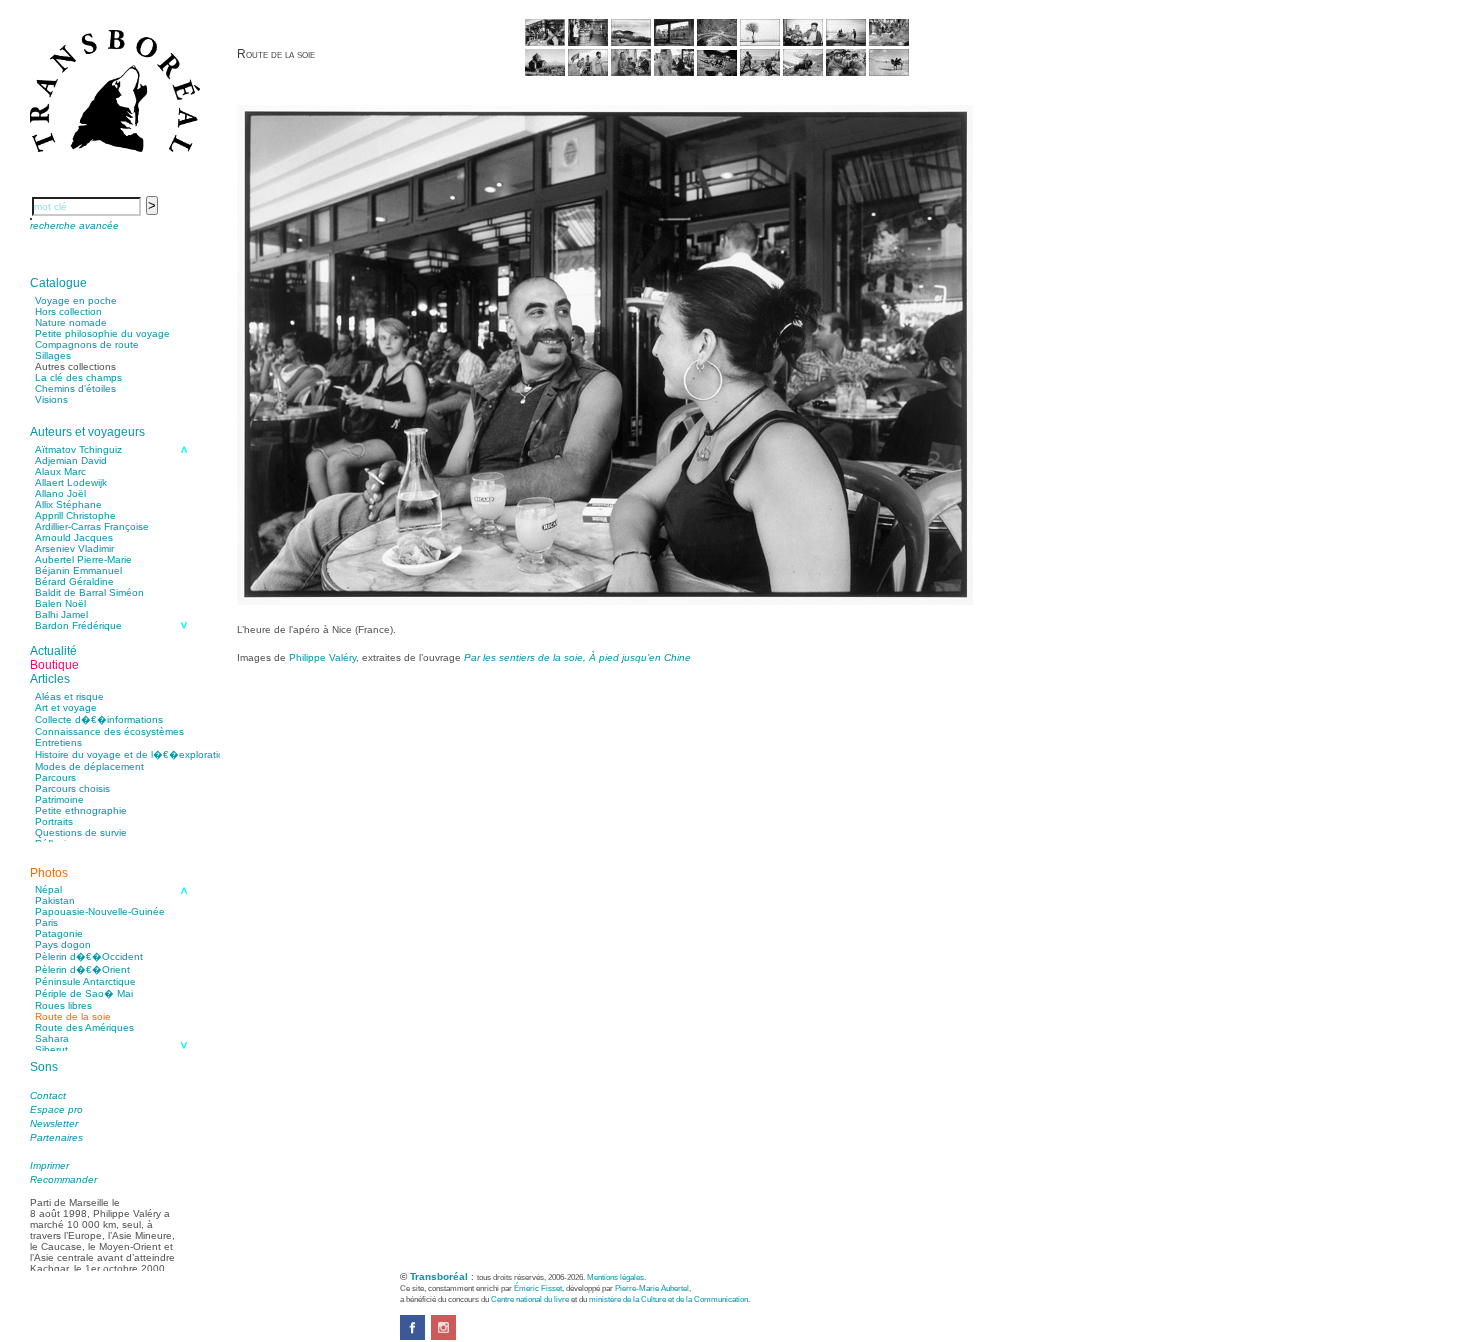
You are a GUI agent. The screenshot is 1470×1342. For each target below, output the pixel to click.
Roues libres (63, 1005)
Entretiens (58, 742)
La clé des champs (78, 377)
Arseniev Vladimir (74, 548)
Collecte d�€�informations (99, 719)
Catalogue (58, 283)
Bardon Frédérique (78, 625)
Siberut (51, 1049)
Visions (51, 399)
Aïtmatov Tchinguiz (78, 449)
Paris (46, 922)
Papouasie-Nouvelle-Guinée (100, 911)
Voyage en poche (76, 300)
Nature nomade (71, 322)
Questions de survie (81, 832)
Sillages (53, 355)
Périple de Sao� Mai (84, 993)
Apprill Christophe (75, 515)
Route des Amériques (84, 1027)
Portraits (54, 821)
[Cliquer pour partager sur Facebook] (412, 1336)
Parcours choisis (72, 788)
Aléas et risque (69, 696)
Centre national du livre (530, 1299)
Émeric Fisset (538, 1288)
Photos (49, 873)
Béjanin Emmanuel (78, 570)
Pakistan (55, 900)
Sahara (52, 1038)
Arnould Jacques (74, 537)
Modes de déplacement (89, 766)
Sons (44, 1067)
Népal (48, 889)
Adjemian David (71, 460)
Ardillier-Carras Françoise (92, 526)
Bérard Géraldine (74, 581)
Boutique (54, 665)
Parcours (55, 777)
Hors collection (68, 311)
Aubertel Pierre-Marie (83, 559)
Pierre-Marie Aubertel (652, 1288)
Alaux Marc (60, 471)
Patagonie (59, 933)
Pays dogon (63, 944)
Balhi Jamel (61, 614)
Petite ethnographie (81, 810)
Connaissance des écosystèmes (109, 731)
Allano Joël (60, 493)
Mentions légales (615, 1277)
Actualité (53, 651)
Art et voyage (66, 707)
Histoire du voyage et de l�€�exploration (132, 754)
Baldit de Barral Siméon (89, 592)
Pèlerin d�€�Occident (89, 956)
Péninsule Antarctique (85, 981)
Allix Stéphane (68, 504)
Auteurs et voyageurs (87, 432)
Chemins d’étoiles (75, 388)
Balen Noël (60, 603)
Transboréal (439, 1276)
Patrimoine (59, 799)
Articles (50, 679)
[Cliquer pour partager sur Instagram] (443, 1336)
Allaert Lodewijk (71, 482)
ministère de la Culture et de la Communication (668, 1299)
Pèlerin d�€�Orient (82, 969)
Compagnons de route (87, 344)
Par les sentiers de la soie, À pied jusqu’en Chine (577, 657)
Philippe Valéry (322, 657)
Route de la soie (73, 1016)
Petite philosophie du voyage (102, 333)
